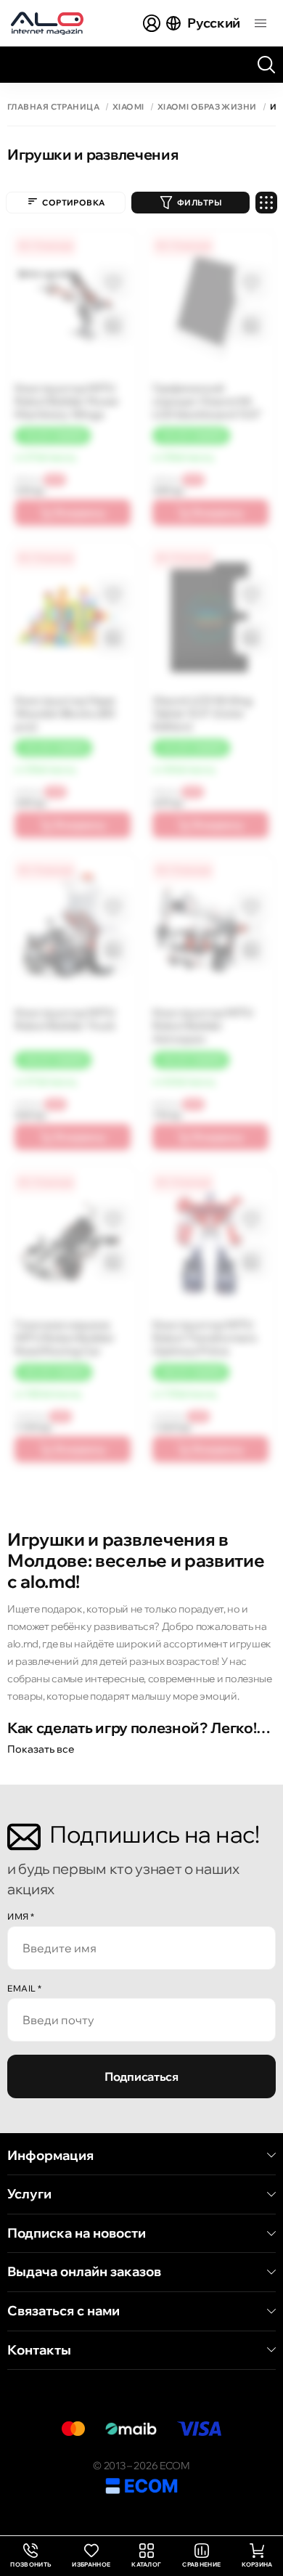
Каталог (146, 2564)
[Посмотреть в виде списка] (266, 203)
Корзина (257, 2564)
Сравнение (201, 2564)
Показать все (41, 1749)
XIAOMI (128, 107)
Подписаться (141, 2076)
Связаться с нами (63, 2311)
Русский (214, 23)
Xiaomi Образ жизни (207, 107)
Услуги (29, 2194)
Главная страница (53, 107)
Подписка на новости (77, 2233)
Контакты (39, 2350)
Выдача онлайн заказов (84, 2272)
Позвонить (30, 2556)
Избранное (91, 2564)
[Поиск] (266, 65)
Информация (50, 2156)
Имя (21, 1916)
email (25, 1988)
